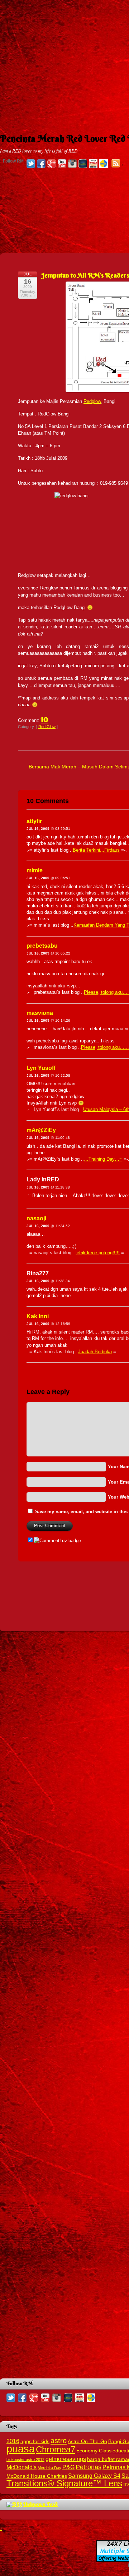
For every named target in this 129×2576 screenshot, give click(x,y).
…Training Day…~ (103, 1159)
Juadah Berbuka (95, 1352)
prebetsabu (42, 946)
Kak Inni (38, 1316)
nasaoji (36, 1218)
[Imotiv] (93, 164)
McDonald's (21, 2467)
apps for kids (35, 2442)
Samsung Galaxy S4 (94, 2476)
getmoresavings (66, 2459)
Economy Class (94, 2451)
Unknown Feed (40, 2504)
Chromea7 (56, 2449)
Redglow (92, 401)
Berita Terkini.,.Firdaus (96, 850)
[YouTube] (62, 164)
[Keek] (83, 164)
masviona (40, 1013)
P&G (68, 2467)
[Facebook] (41, 164)
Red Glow (47, 727)
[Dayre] (104, 164)
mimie (35, 870)
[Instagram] (72, 164)
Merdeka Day (49, 2468)
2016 (13, 2441)
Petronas (89, 2467)
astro (59, 2441)
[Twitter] (31, 164)
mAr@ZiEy (41, 1130)
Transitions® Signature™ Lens (64, 2483)
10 (45, 719)
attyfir (34, 821)
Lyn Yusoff (41, 1068)
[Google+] (52, 164)
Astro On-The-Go (87, 2442)
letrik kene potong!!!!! (98, 1253)
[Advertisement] (64, 64)
